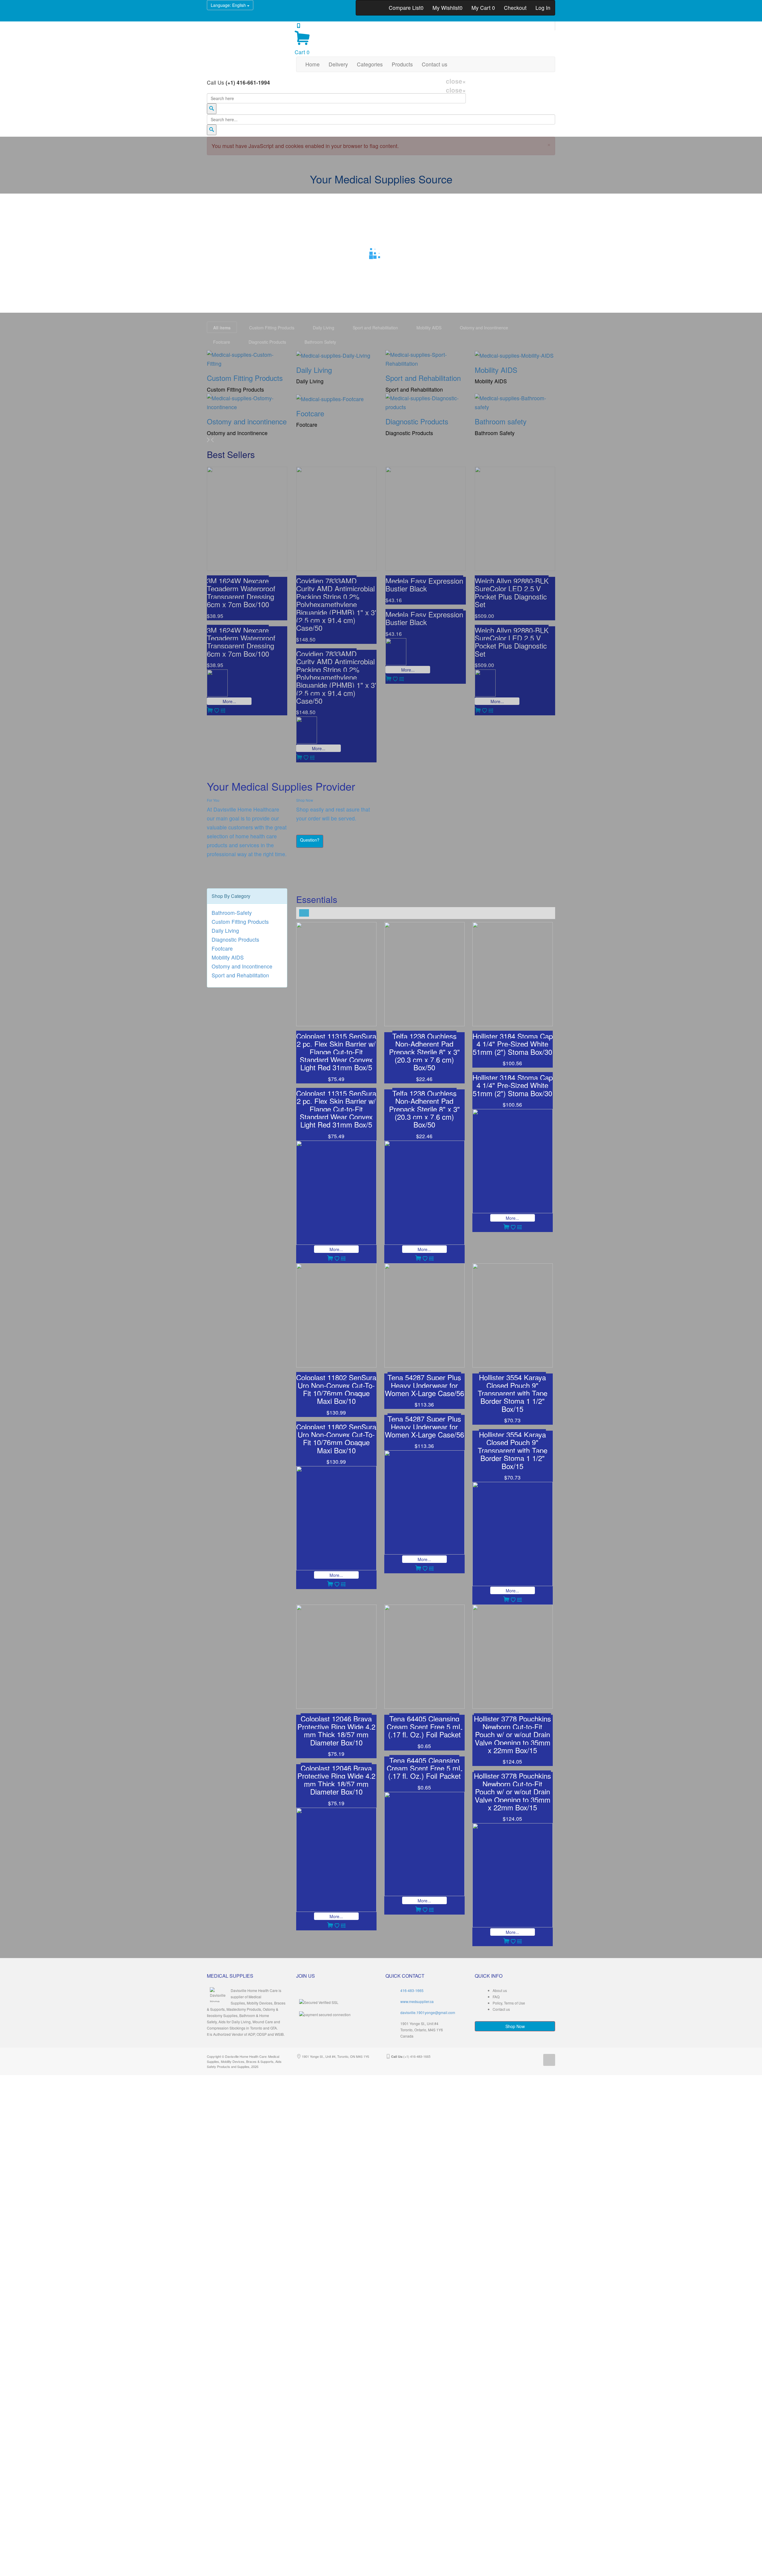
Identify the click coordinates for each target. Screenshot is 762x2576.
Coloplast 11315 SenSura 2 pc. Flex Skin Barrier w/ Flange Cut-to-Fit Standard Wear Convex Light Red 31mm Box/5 (336, 1052)
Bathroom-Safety (232, 913)
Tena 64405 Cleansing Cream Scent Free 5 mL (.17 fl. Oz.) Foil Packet (424, 1726)
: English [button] (229, 5)
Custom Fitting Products (240, 922)
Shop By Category (231, 896)
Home (313, 64)
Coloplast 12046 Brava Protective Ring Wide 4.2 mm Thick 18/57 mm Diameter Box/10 (336, 1730)
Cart (302, 52)
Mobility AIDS (228, 957)
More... (336, 1249)
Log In (543, 8)
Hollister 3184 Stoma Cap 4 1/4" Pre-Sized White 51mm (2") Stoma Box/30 (513, 1044)
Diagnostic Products (235, 939)
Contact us (435, 64)
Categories (370, 64)
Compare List (406, 8)
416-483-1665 (412, 1990)
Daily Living (225, 930)
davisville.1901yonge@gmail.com (428, 2012)
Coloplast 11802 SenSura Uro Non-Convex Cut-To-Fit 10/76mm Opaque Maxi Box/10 (336, 1389)
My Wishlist (448, 8)
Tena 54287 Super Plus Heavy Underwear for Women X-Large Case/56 (424, 1385)
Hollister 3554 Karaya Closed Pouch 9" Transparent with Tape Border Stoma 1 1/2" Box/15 (513, 1393)
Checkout (515, 8)
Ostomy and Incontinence (242, 966)
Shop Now (515, 2026)
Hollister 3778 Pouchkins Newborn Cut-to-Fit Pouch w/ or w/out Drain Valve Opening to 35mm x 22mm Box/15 (512, 1734)
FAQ (496, 1997)
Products (402, 64)
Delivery (338, 64)
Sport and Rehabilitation (240, 975)
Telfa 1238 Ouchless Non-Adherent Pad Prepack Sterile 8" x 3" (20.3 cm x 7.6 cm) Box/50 (424, 1052)
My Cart (483, 8)
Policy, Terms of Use (509, 2003)
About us (500, 1990)
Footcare (222, 948)
